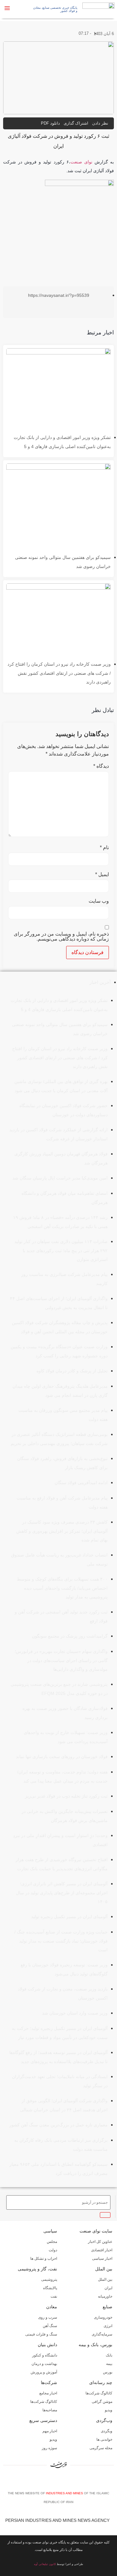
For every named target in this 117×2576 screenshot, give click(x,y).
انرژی (108, 2326)
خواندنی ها (104, 2439)
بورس (108, 2372)
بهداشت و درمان (44, 2364)
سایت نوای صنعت (96, 2231)
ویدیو (109, 2410)
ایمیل (102, 875)
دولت (53, 2250)
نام (104, 848)
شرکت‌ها (49, 2382)
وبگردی (107, 2431)
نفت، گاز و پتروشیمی (37, 2269)
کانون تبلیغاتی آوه (45, 2564)
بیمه (109, 2364)
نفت (54, 2296)
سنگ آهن (50, 2326)
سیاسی (50, 2231)
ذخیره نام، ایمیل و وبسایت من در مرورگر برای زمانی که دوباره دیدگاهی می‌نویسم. (61, 937)
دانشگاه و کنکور (45, 2355)
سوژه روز (49, 2448)
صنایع (107, 2307)
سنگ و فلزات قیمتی (41, 2334)
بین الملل (104, 2269)
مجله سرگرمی (101, 2448)
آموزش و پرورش (44, 2372)
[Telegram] (69, 2481)
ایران (108, 2288)
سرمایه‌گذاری (102, 2334)
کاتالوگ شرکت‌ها (99, 2393)
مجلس (52, 2242)
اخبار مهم (50, 2431)
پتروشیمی (49, 2279)
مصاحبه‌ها (50, 2410)
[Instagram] (60, 2481)
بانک (109, 2355)
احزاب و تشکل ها (44, 2259)
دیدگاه (101, 766)
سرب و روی (48, 2317)
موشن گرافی (102, 2402)
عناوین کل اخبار (100, 2242)
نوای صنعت (81, 162)
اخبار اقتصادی (102, 2250)
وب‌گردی (104, 2420)
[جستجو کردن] (105, 2215)
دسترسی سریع (43, 2420)
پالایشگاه (50, 2288)
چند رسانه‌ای (101, 2382)
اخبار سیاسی (102, 2259)
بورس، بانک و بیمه (95, 2345)
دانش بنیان (47, 2345)
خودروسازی (103, 2317)
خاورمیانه (105, 2296)
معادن (52, 2307)
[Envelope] (51, 2481)
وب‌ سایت (99, 901)
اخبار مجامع (48, 2393)
